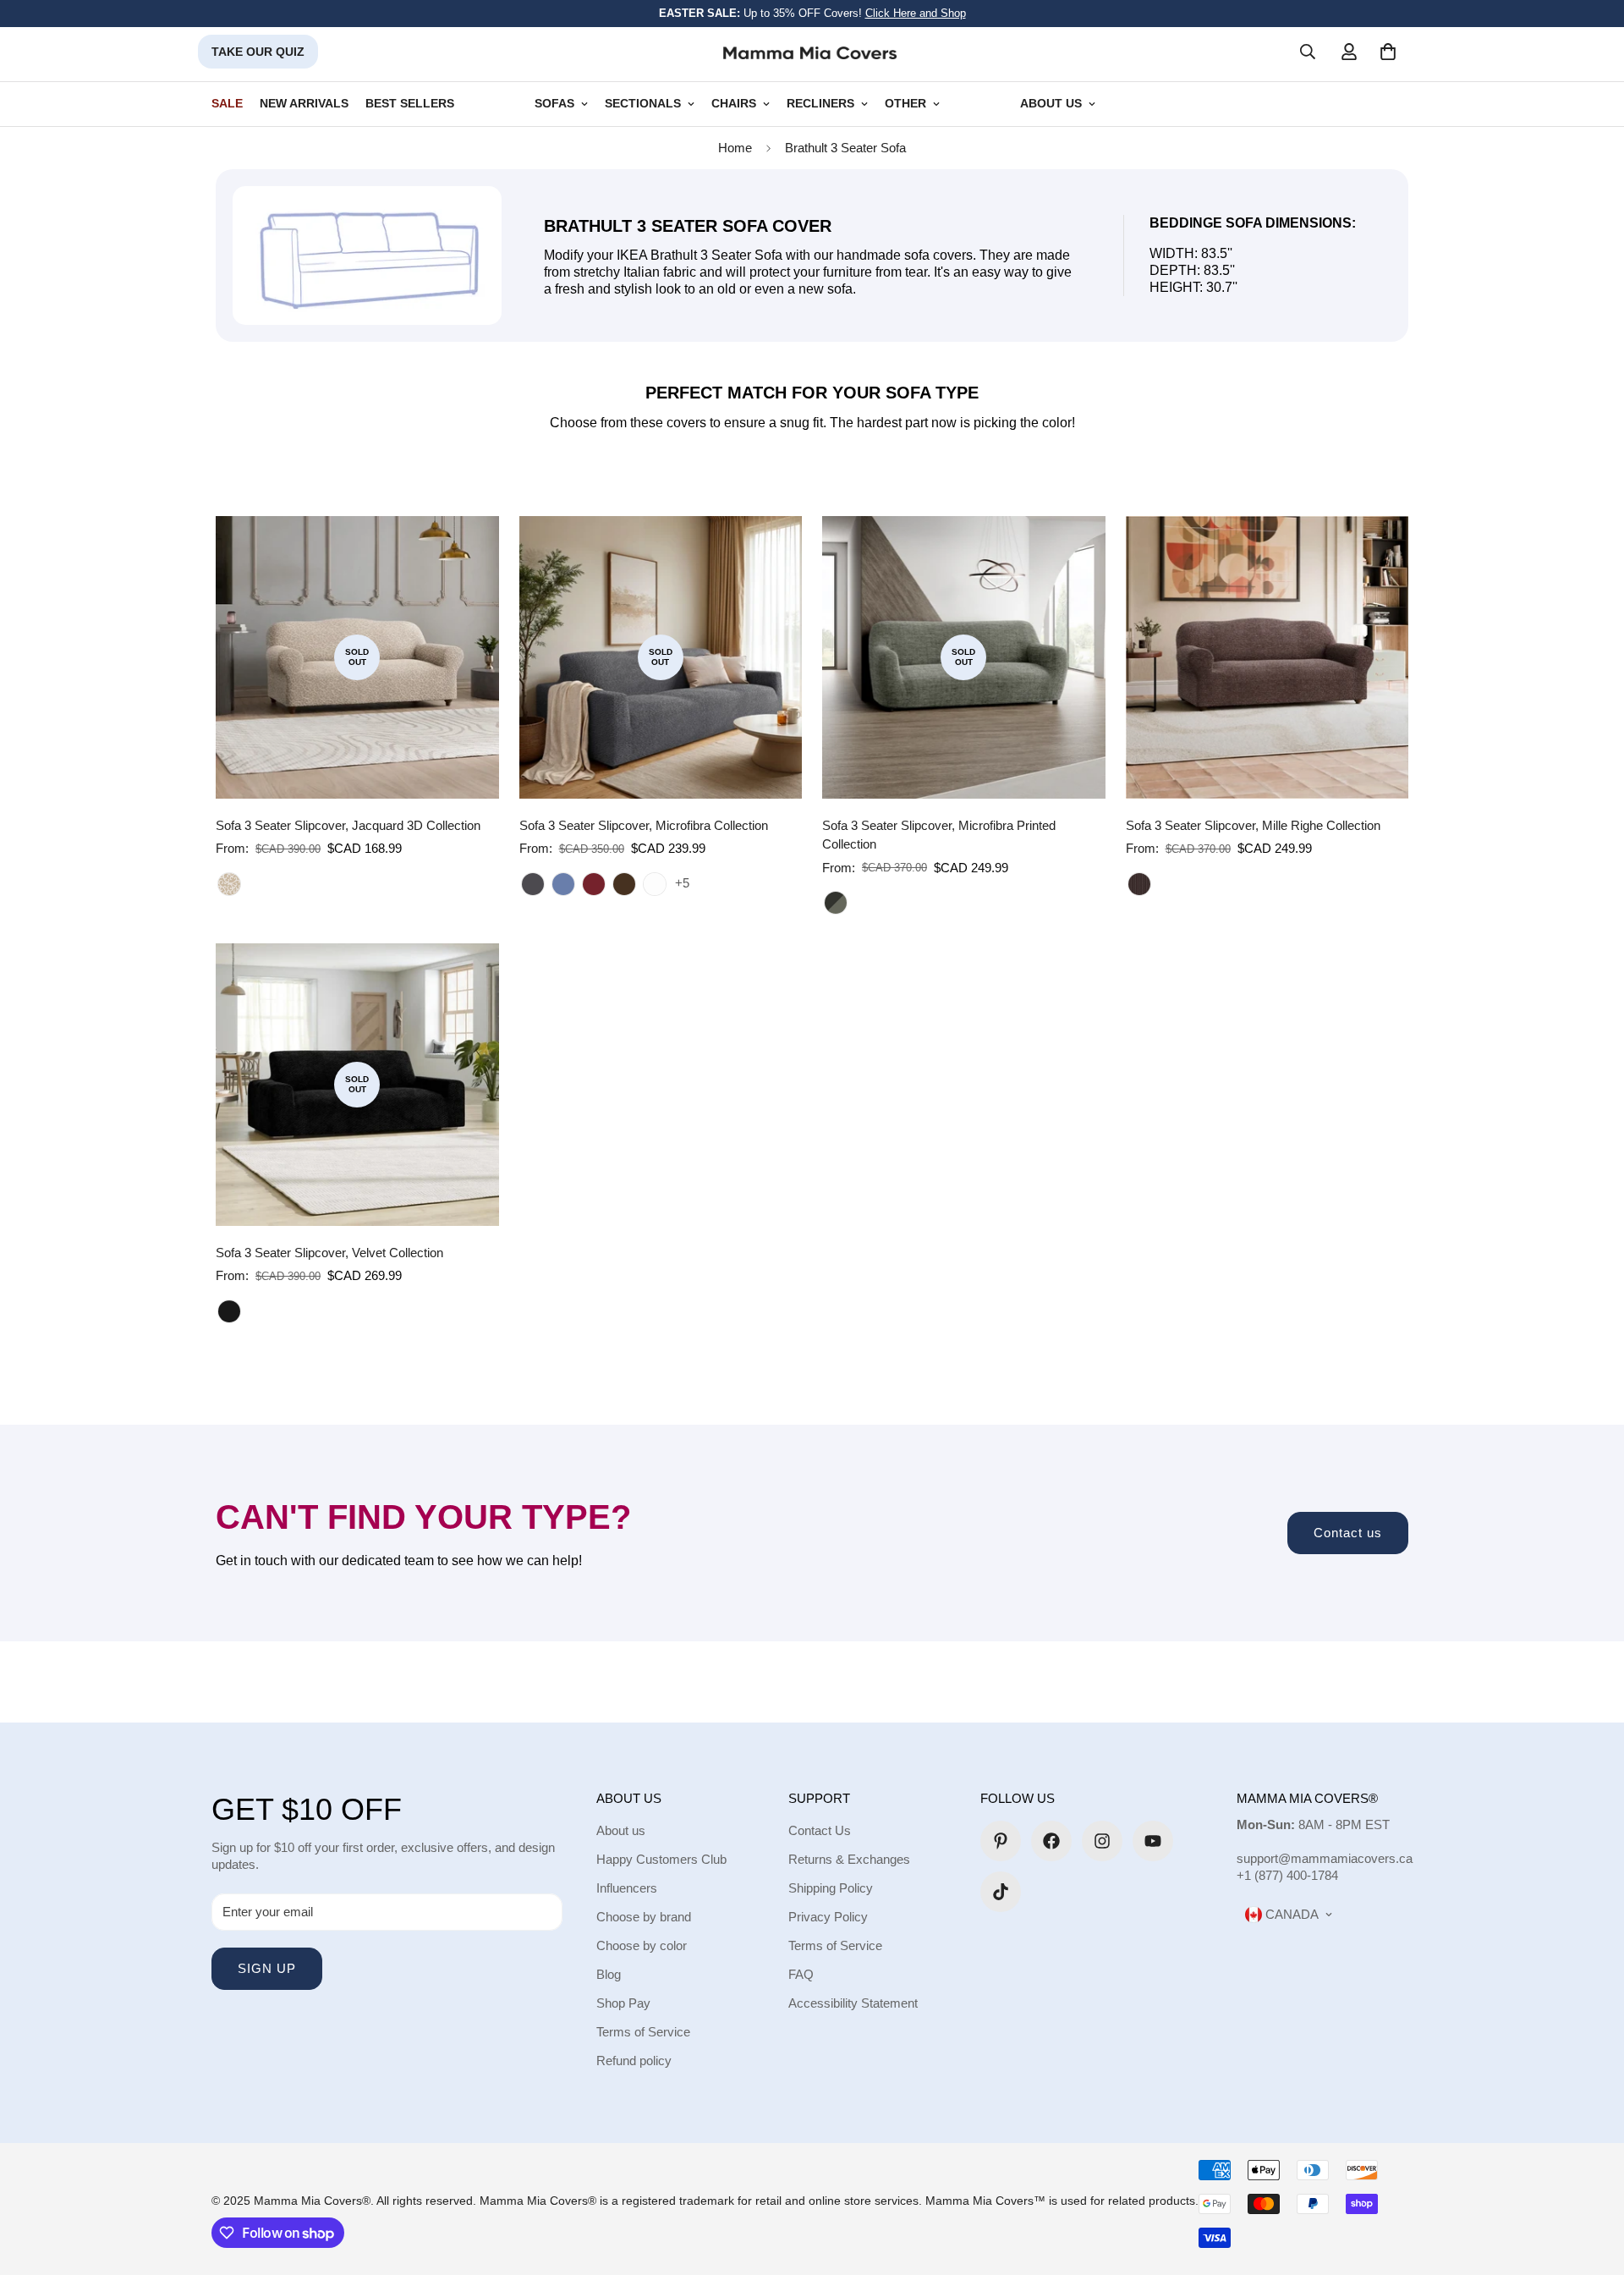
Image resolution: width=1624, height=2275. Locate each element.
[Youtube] (1153, 1841)
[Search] (1308, 52)
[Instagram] (1102, 1841)
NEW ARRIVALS (304, 104)
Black (229, 1311)
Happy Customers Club (661, 1859)
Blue (563, 884)
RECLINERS (820, 104)
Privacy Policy (828, 1917)
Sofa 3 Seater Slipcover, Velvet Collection (329, 1253)
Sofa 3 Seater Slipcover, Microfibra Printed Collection (939, 835)
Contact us (1348, 1533)
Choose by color (642, 1945)
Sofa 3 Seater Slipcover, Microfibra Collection (644, 825)
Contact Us (820, 1830)
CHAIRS (734, 104)
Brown (1139, 884)
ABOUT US (1051, 104)
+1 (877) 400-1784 (1287, 1875)
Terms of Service (643, 2032)
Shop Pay (623, 2003)
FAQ (801, 1974)
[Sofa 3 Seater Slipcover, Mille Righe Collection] (1267, 657)
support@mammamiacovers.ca (1325, 1858)
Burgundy (594, 884)
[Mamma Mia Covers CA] (810, 52)
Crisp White (655, 884)
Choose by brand (644, 1917)
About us (621, 1830)
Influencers (627, 1888)
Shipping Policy (831, 1888)
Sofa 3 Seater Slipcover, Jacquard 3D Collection (348, 825)
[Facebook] (1051, 1841)
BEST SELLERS (410, 104)
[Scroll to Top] (1591, 2183)
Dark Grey (533, 884)
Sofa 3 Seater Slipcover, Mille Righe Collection (1253, 825)
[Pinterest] (1001, 1841)
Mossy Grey (836, 903)
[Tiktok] (1001, 1892)
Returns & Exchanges (849, 1859)
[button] (1388, 52)
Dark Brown (624, 884)
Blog (609, 1974)
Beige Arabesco (229, 884)
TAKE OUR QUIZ (258, 52)
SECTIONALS (643, 104)
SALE (227, 104)
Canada (1290, 1914)
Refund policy (634, 2061)
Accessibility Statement (853, 2003)
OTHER (905, 104)
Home (735, 148)
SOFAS (554, 104)
